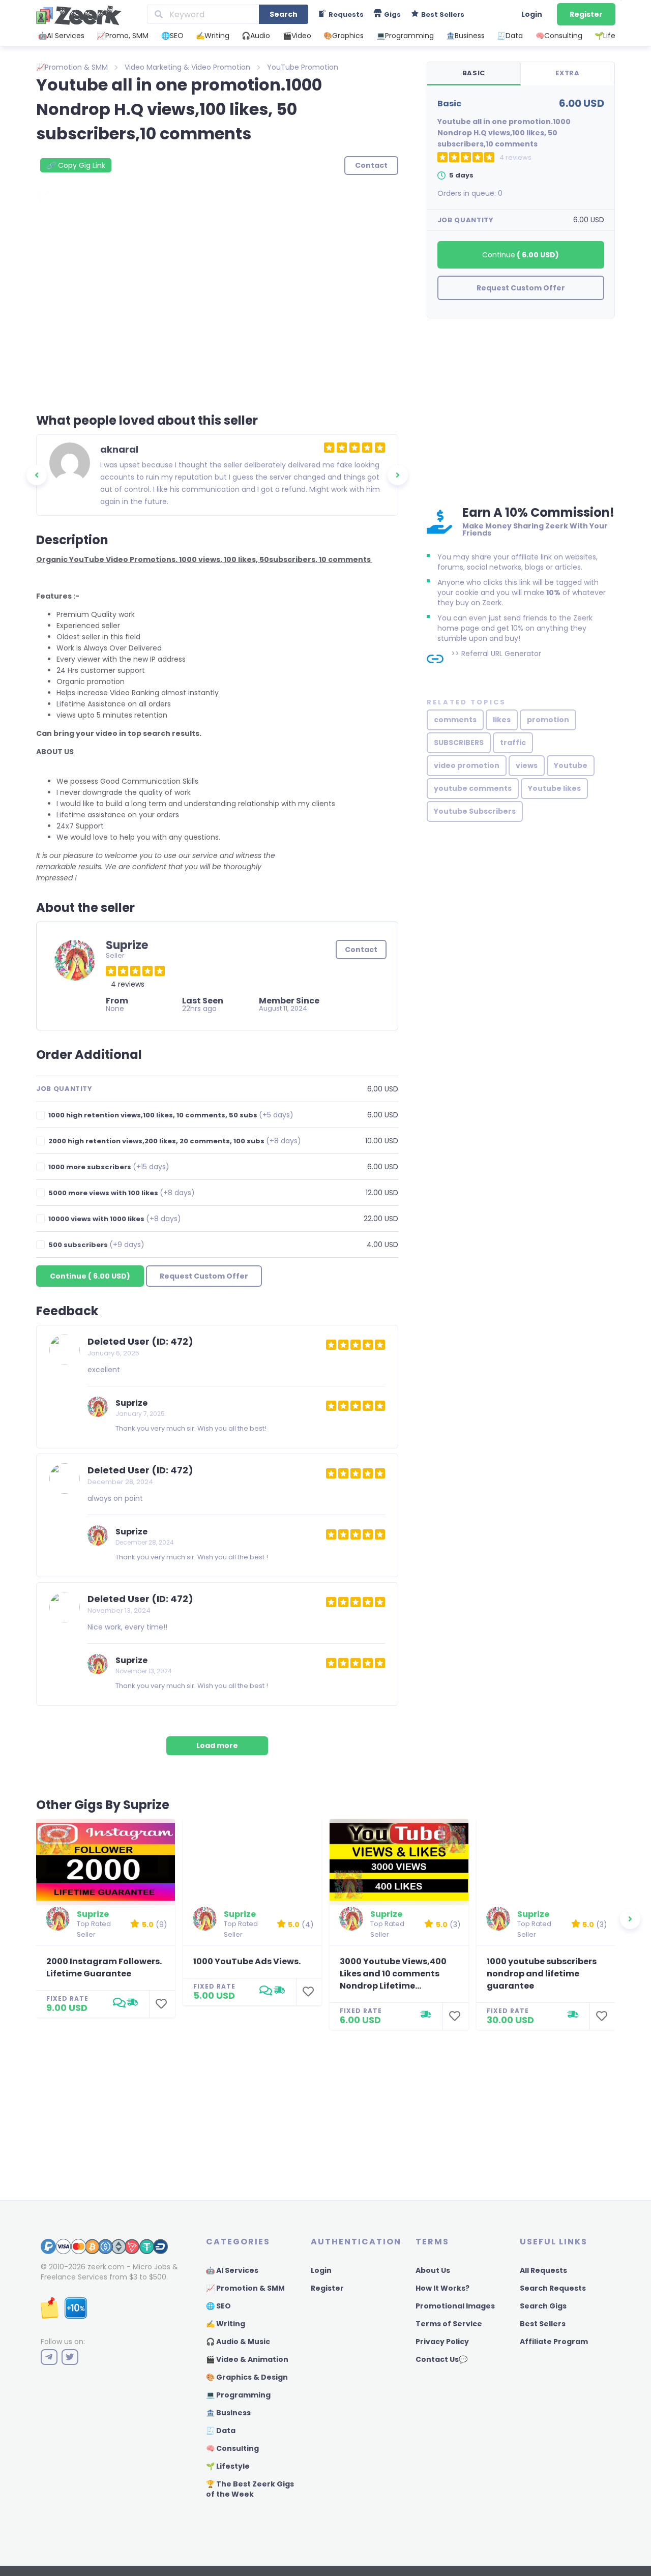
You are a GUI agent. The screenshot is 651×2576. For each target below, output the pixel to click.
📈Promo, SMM (123, 36)
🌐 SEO (218, 2306)
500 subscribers (96, 1245)
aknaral (119, 449)
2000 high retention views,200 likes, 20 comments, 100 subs (175, 1141)
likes (502, 720)
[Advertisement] (521, 410)
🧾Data (510, 36)
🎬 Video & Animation (247, 2359)
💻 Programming (238, 2395)
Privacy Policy (442, 2342)
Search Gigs (543, 2306)
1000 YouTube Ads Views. (247, 1961)
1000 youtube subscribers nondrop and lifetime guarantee (542, 1974)
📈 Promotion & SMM (245, 2288)
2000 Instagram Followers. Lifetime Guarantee (104, 1967)
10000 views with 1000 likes (115, 1219)
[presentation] (37, 475)
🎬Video (297, 36)
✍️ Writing (226, 2324)
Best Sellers (543, 2324)
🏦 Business (228, 2413)
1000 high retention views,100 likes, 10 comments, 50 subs (171, 1115)
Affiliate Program (554, 2342)
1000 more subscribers (109, 1167)
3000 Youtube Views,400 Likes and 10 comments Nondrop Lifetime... (393, 1974)
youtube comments (473, 788)
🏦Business (465, 36)
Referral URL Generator (501, 654)
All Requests (543, 2270)
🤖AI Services (61, 36)
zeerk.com (106, 2267)
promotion (548, 720)
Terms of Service (449, 2324)
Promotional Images (455, 2306)
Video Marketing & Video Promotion (187, 67)
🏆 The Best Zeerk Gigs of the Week (250, 2489)
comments (455, 720)
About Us (433, 2270)
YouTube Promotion (303, 67)
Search (284, 14)
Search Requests (553, 2288)
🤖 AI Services (232, 2270)
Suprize (131, 1403)
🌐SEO (172, 36)
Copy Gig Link (76, 165)
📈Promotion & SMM (72, 67)
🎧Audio (256, 36)
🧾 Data (221, 2431)
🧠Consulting (559, 36)
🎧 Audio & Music (238, 2342)
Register (586, 14)
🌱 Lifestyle (228, 2466)
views (527, 765)
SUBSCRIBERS (459, 743)
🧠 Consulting (232, 2448)
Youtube (571, 765)
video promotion (467, 765)
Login (532, 14)
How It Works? (442, 2288)
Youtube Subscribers (475, 811)
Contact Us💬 (441, 2359)
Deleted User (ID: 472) (140, 1341)
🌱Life (605, 36)
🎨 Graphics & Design (247, 2377)
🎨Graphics (344, 36)
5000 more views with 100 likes (122, 1193)
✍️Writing (213, 36)
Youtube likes (554, 788)
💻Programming (405, 36)
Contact (361, 950)
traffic (513, 743)
